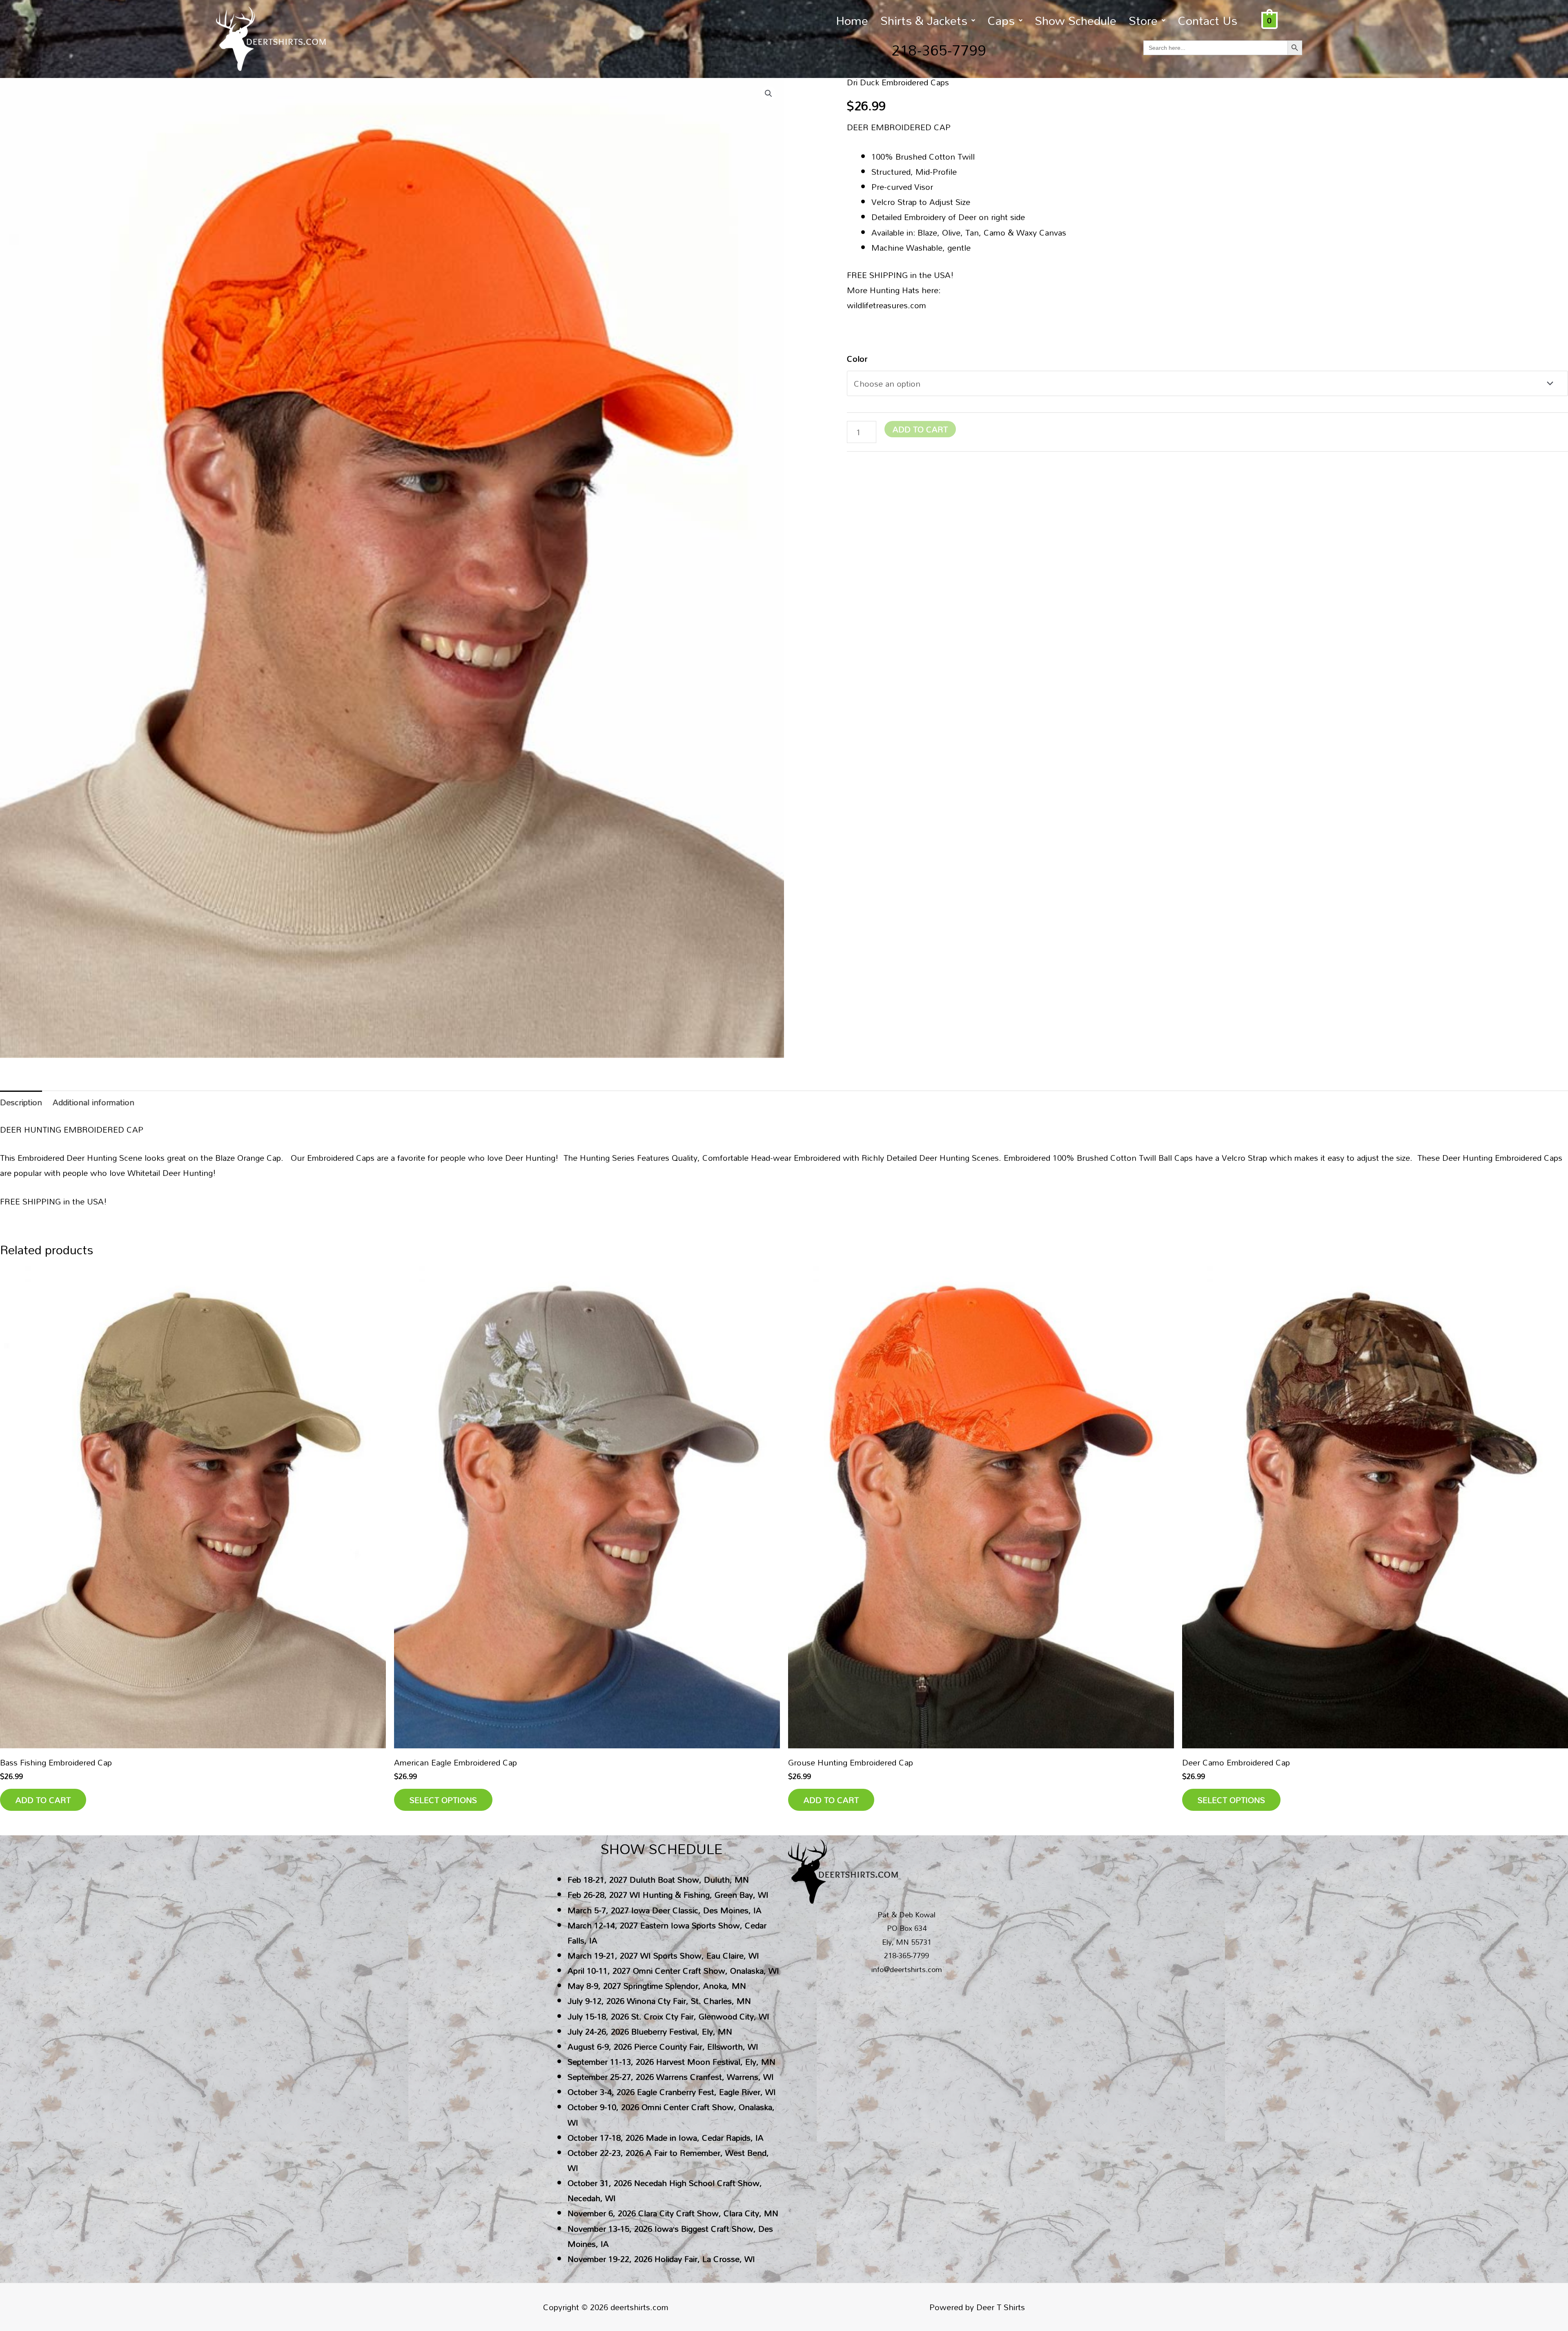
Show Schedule (1076, 20)
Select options (443, 1800)
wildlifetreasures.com (886, 305)
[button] (928, 20)
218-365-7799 (939, 50)
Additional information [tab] (94, 1102)
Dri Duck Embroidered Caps (898, 82)
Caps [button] (1001, 20)
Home (852, 20)
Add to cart (920, 429)
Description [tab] (21, 1102)
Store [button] (1143, 20)
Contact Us (1207, 20)
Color (857, 358)
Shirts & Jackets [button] (924, 20)
